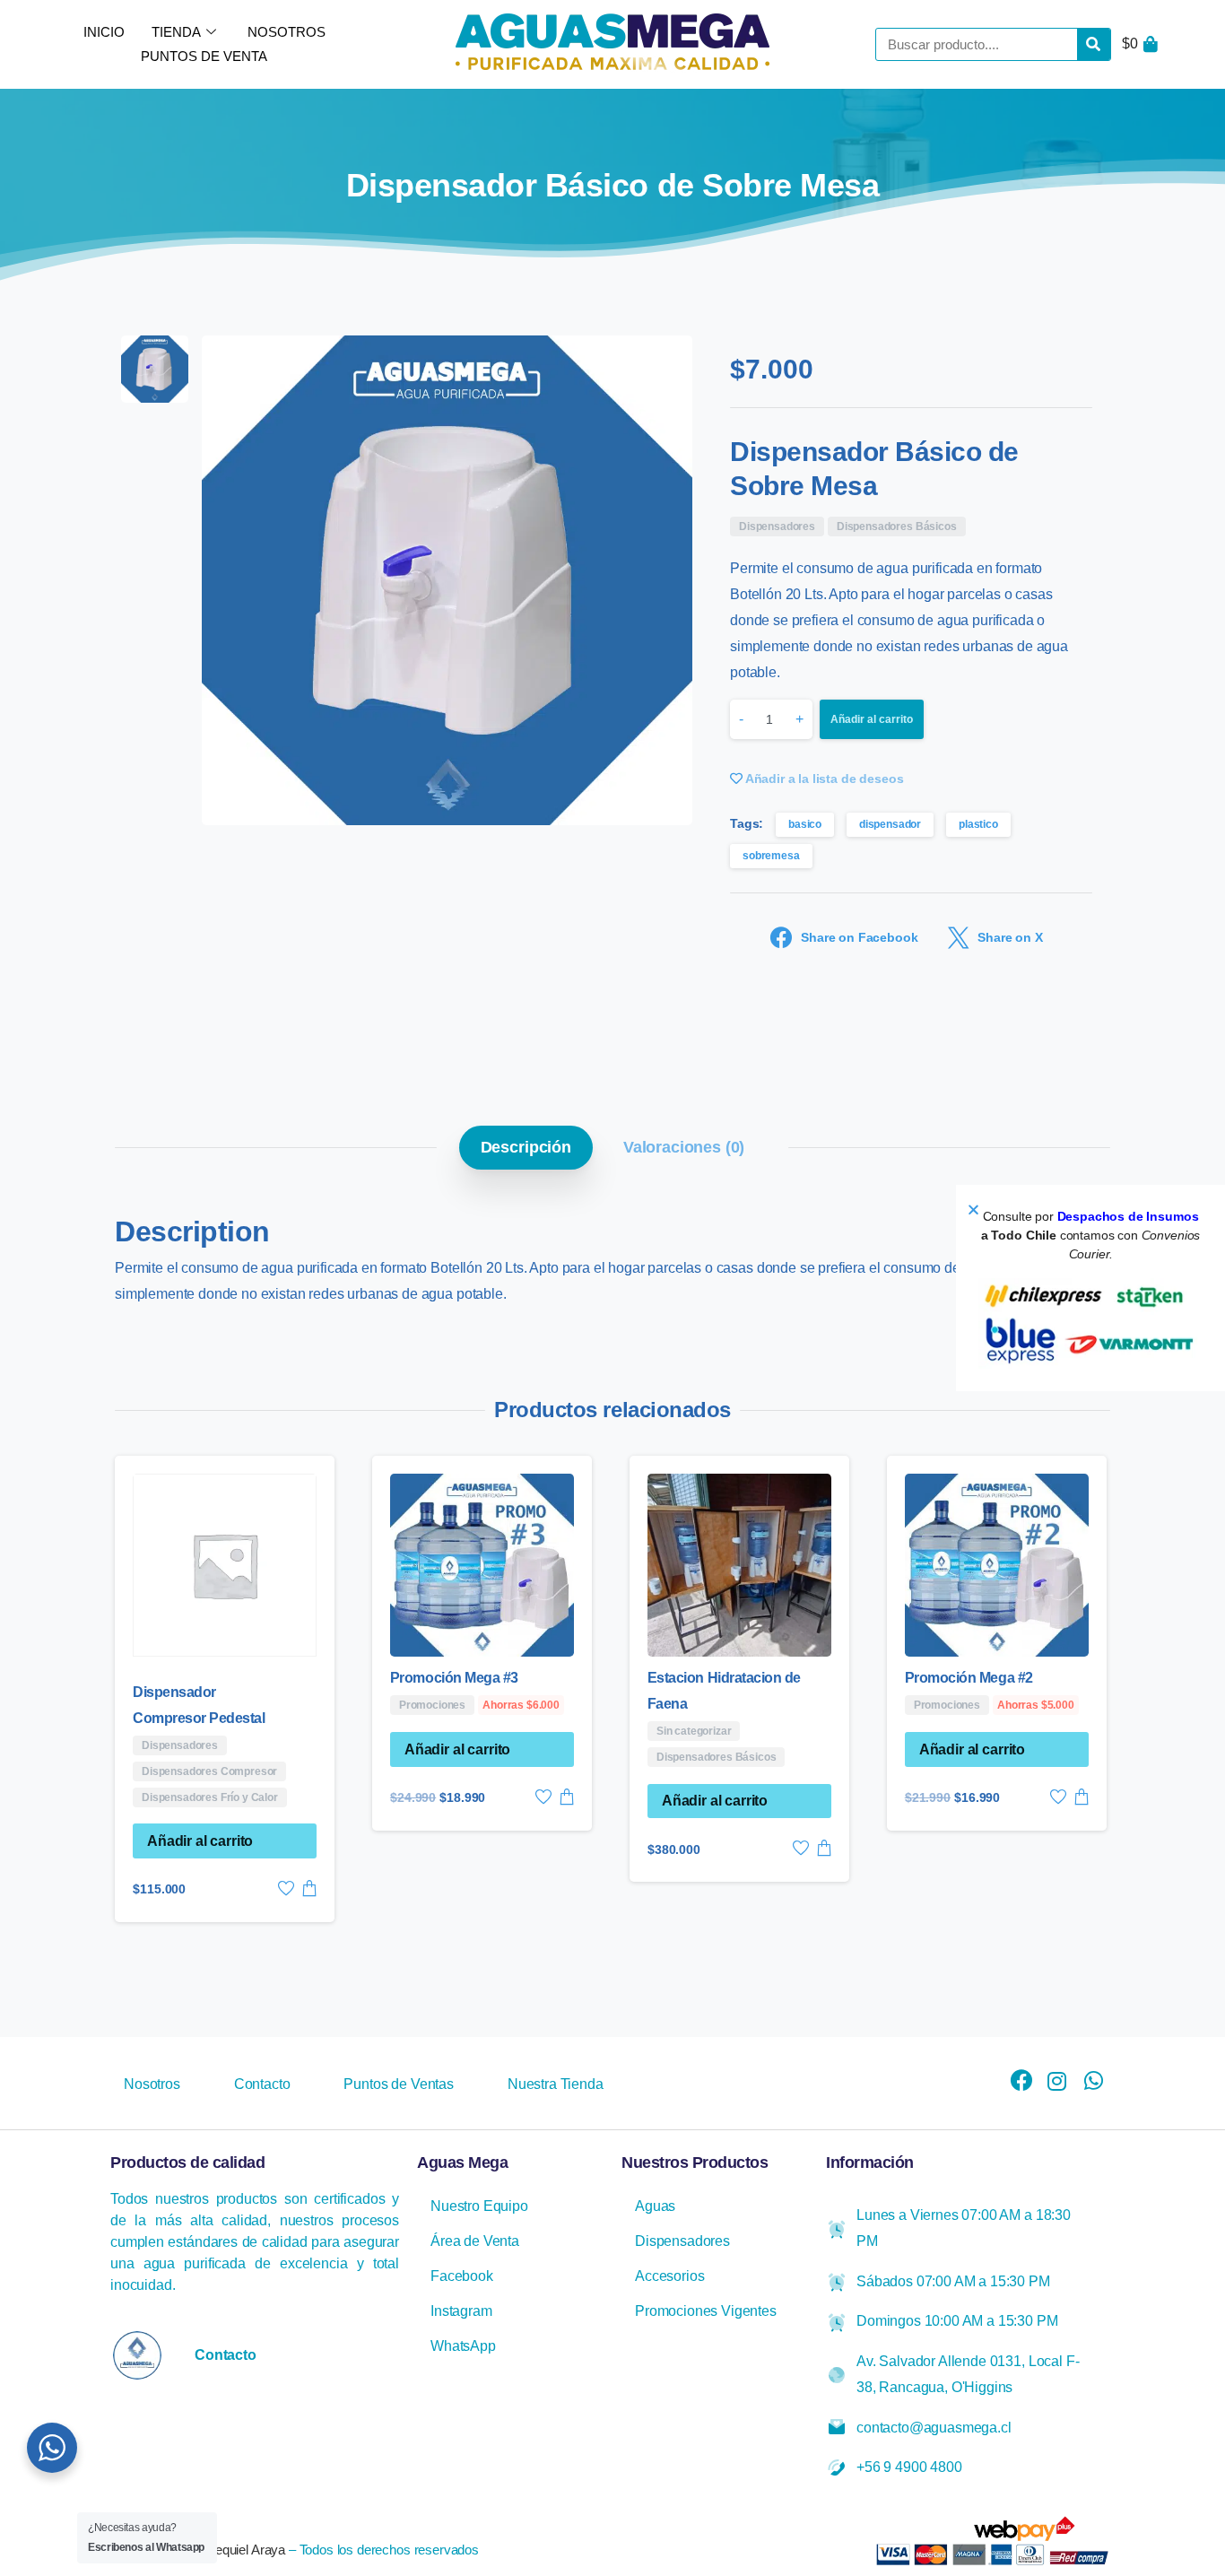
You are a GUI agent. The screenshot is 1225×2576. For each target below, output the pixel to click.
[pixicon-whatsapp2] (1093, 2082)
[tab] (526, 1147)
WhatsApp (463, 2346)
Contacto (262, 2084)
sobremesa (771, 856)
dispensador (890, 824)
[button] (973, 1210)
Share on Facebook (859, 938)
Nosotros (287, 32)
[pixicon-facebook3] (1021, 2082)
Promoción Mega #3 (454, 1678)
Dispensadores (682, 2241)
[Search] (1094, 44)
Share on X (1010, 938)
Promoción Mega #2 (969, 1678)
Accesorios (669, 2276)
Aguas (655, 2206)
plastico (978, 824)
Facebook (462, 2276)
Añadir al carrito (872, 719)
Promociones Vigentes (706, 2311)
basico (805, 824)
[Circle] (137, 2355)
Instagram (461, 2311)
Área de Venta (475, 2241)
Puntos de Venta (204, 56)
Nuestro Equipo (479, 2206)
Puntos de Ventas (398, 2084)
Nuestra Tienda (556, 2084)
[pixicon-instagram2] (1057, 2082)
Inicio (104, 32)
